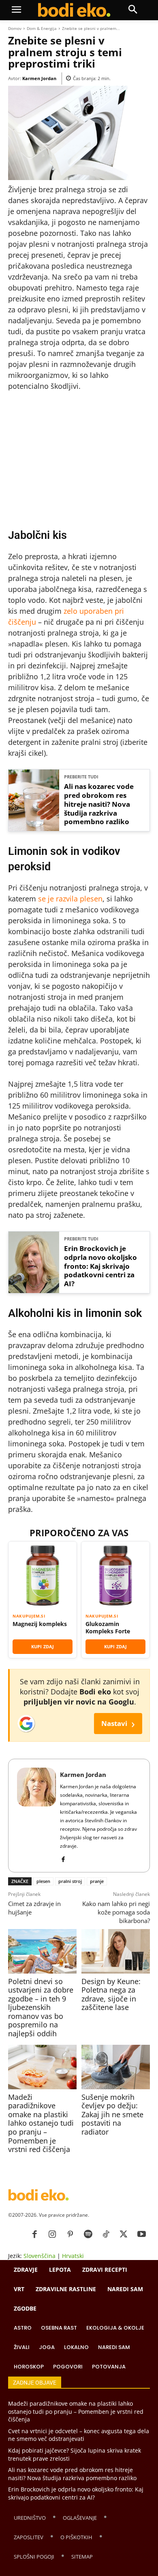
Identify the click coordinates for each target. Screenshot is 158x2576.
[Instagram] (52, 2235)
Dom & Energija (42, 28)
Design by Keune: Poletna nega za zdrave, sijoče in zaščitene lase (111, 1994)
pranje (97, 1881)
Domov (15, 28)
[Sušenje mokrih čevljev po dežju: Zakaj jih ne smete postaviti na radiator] (116, 2067)
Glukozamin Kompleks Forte (108, 1627)
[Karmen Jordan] (36, 1816)
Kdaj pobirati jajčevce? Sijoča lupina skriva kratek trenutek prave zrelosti (75, 2454)
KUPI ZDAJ (43, 1646)
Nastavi (118, 1723)
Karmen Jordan (39, 78)
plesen (43, 1881)
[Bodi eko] (74, 10)
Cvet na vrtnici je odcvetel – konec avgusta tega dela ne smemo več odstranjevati (79, 2435)
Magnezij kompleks (40, 1624)
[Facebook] (63, 1858)
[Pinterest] (70, 2235)
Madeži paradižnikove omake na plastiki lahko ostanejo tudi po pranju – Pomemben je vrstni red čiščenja (41, 2123)
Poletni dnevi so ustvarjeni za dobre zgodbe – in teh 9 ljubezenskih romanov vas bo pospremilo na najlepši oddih (41, 2008)
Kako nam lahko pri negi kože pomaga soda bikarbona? (116, 1912)
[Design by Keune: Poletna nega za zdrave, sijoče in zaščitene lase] (116, 1951)
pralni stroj (70, 1881)
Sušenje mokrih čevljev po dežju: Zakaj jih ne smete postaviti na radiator (112, 2114)
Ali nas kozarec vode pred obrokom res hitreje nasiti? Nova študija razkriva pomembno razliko (99, 804)
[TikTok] (106, 2235)
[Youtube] (141, 2235)
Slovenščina (39, 2256)
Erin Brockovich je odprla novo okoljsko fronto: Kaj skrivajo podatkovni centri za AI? (100, 1266)
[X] (124, 2235)
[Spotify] (88, 2235)
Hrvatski (73, 2256)
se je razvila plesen (70, 899)
